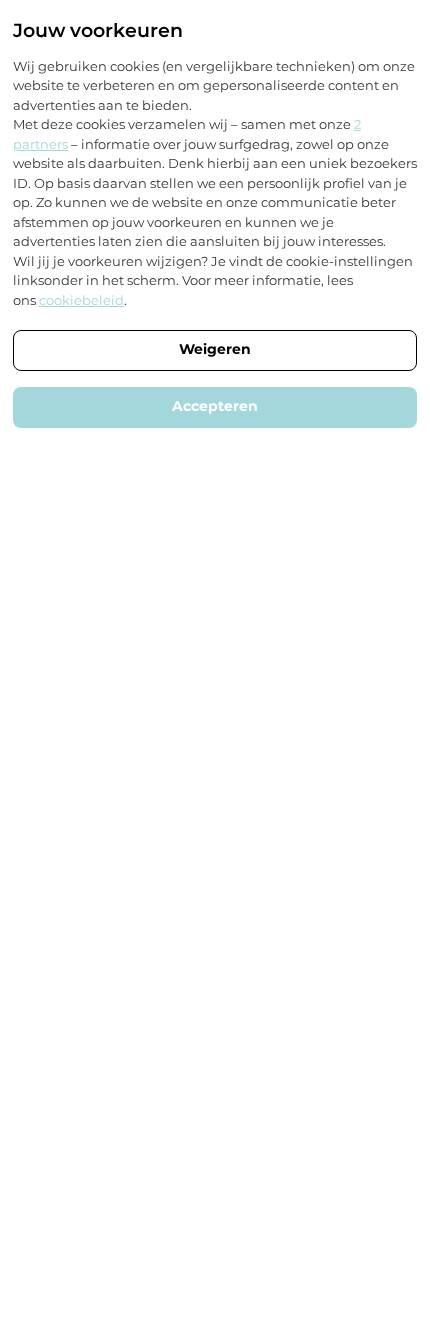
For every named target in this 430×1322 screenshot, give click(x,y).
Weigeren (215, 349)
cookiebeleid (81, 300)
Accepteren (215, 406)
